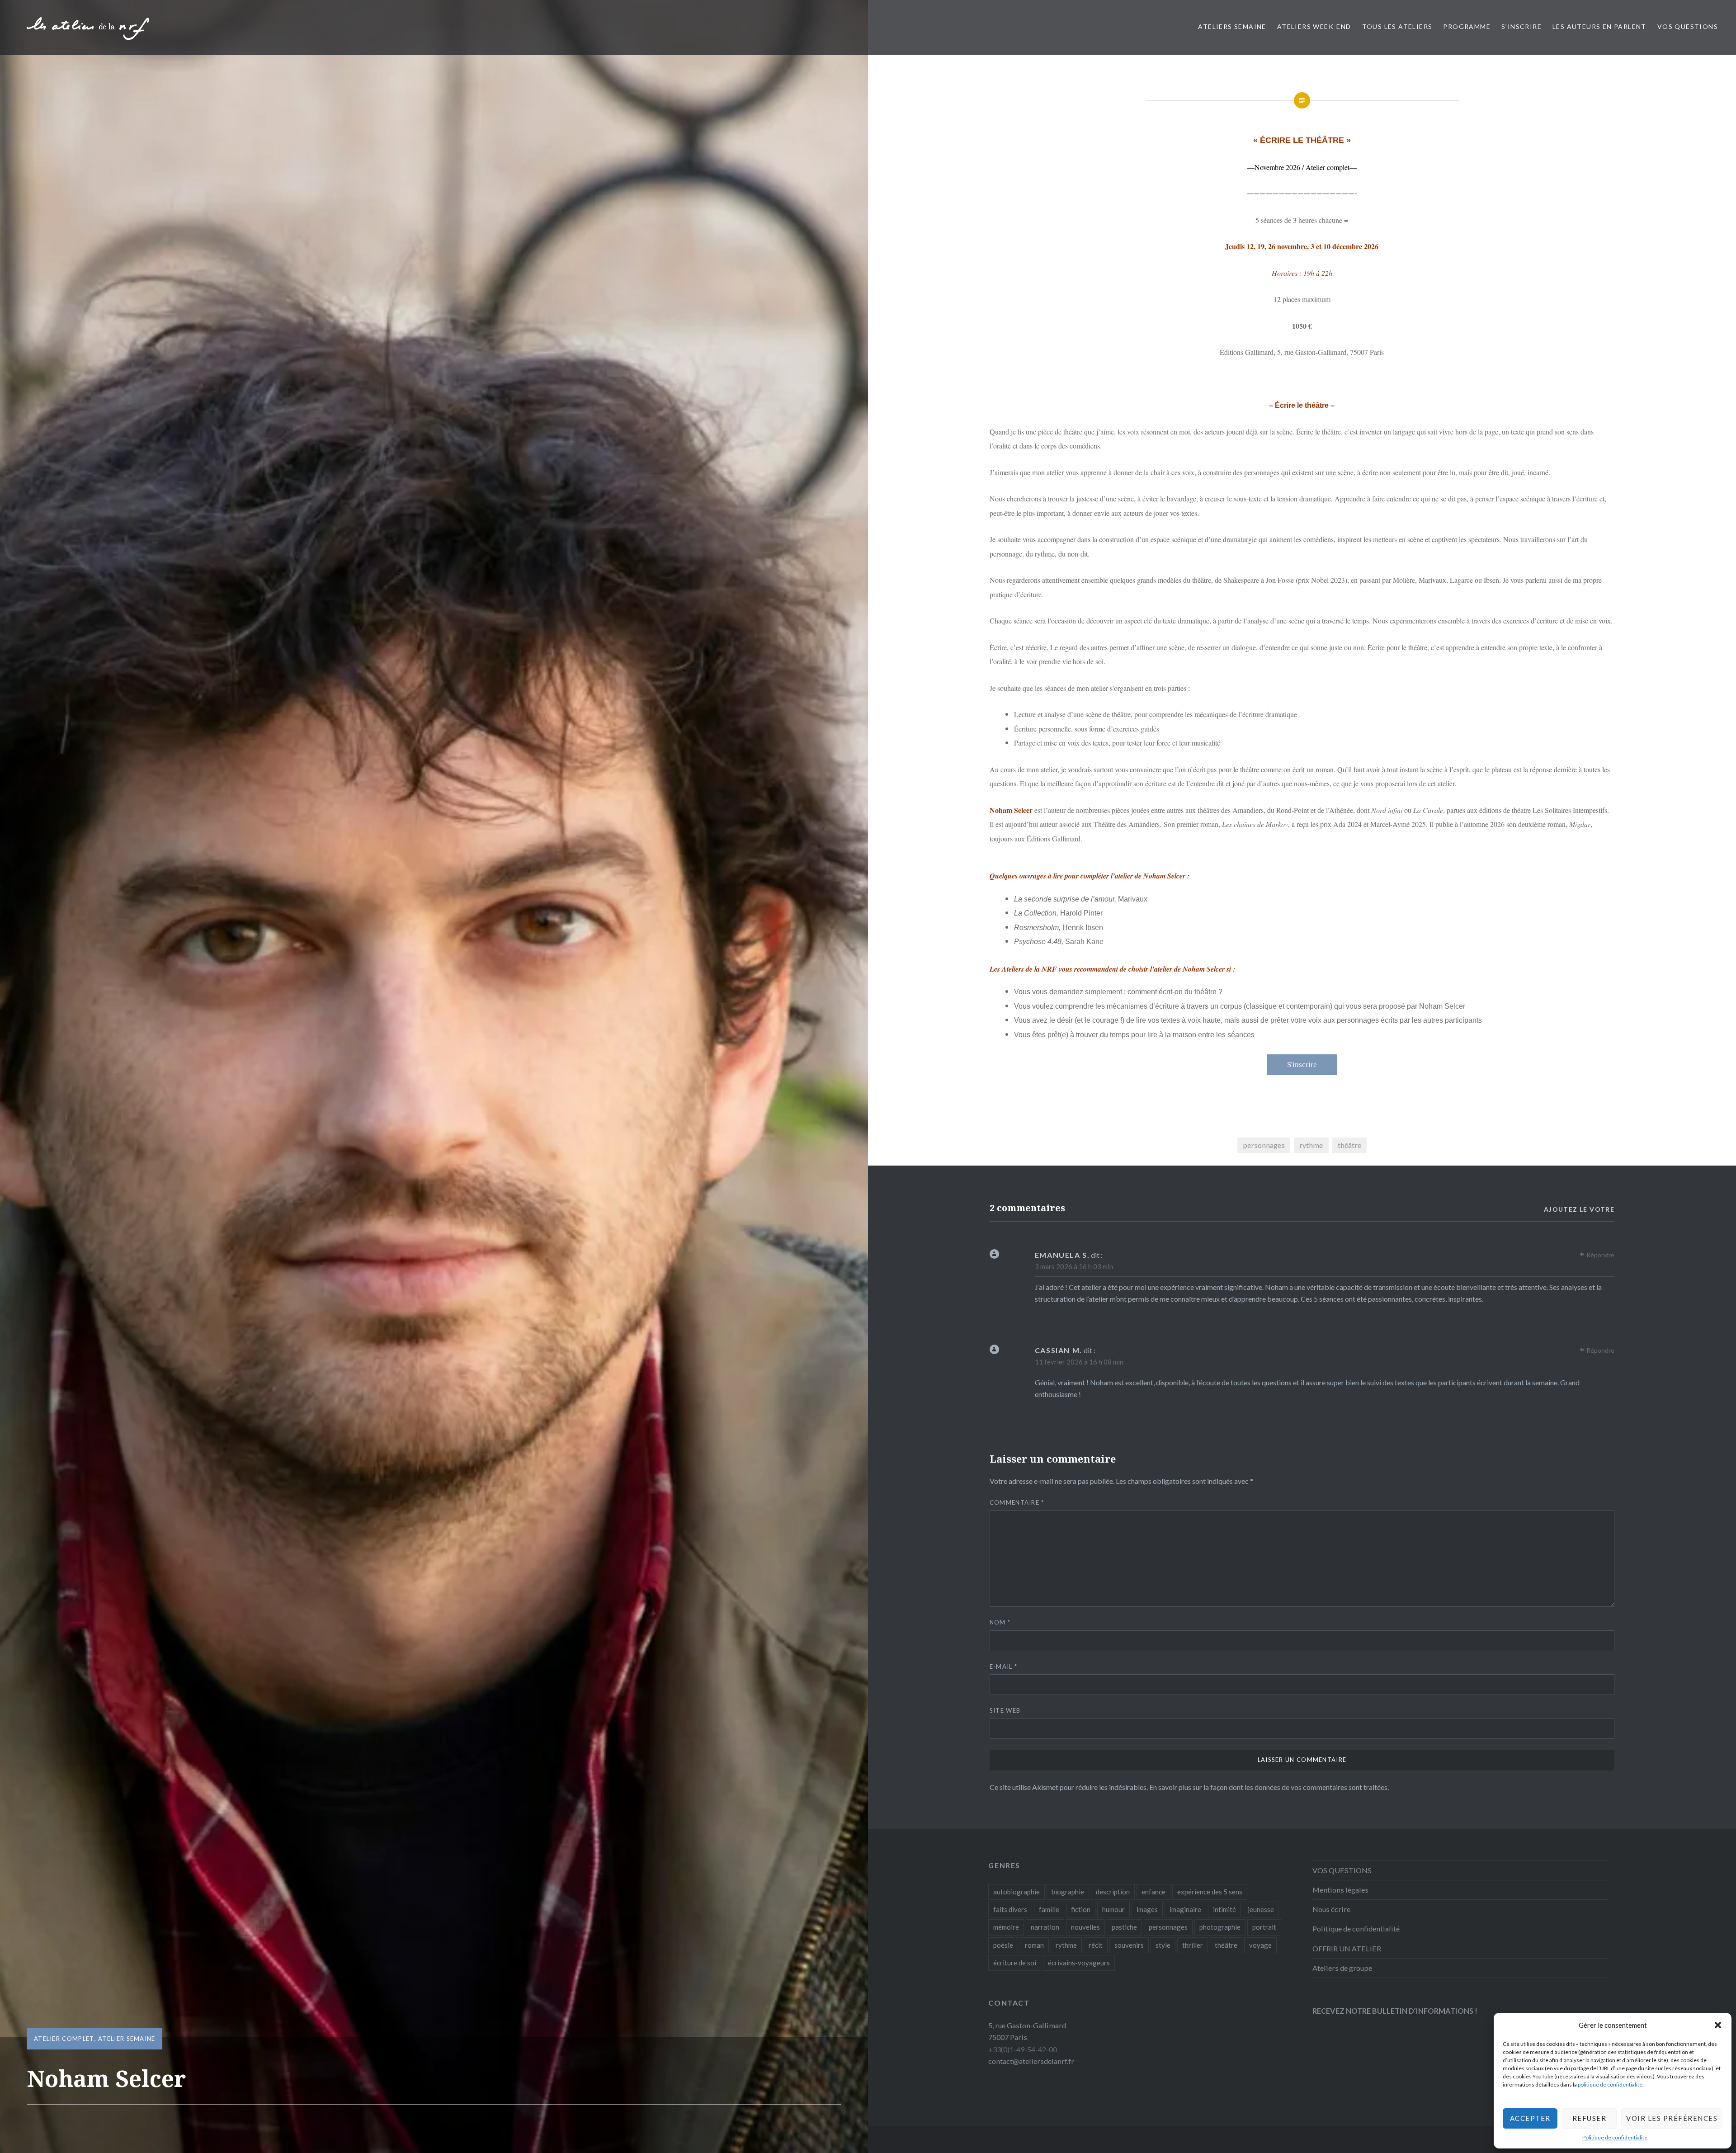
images (1147, 1909)
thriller (1193, 1945)
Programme (1467, 26)
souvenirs (1129, 1945)
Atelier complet (64, 2039)
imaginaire (1185, 1909)
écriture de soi (1015, 1963)
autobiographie (1017, 1892)
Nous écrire (1331, 1909)
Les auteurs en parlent (1599, 26)
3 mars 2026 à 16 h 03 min (1074, 1266)
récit (1096, 1945)
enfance (1153, 1892)
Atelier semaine (127, 2039)
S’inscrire (1521, 26)
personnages (1264, 1145)
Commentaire (1017, 1502)
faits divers (1010, 1909)
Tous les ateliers (1397, 26)
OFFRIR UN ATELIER (1347, 1948)
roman (1034, 1945)
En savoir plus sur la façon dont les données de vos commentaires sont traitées (1268, 1787)
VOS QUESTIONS (1688, 26)
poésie (1003, 1945)
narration (1045, 1927)
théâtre (1349, 1145)
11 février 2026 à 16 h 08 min (1079, 1362)
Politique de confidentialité (1615, 2137)
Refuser (1590, 2118)
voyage (1260, 1945)
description (1113, 1892)
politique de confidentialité (1610, 2085)
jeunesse (1261, 1909)
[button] (1718, 2025)
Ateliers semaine (1232, 26)
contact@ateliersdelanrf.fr (1031, 2061)
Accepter (1530, 2118)
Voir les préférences (1672, 2118)
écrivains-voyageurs (1079, 1963)
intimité (1224, 1909)
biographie (1068, 1892)
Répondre (1600, 1255)
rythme (1311, 1145)
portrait (1264, 1927)
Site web (1005, 1710)
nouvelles (1085, 1927)
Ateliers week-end (1314, 26)
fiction (1081, 1909)
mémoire (1006, 1927)
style (1163, 1945)
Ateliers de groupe (1342, 1968)
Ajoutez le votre (1579, 1209)
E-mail (1003, 1667)
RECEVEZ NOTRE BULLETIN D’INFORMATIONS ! (1395, 2011)
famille (1049, 1909)
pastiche (1124, 1927)
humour (1113, 1909)
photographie (1220, 1927)
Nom (1000, 1622)
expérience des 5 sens (1210, 1892)
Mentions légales (1340, 1890)
